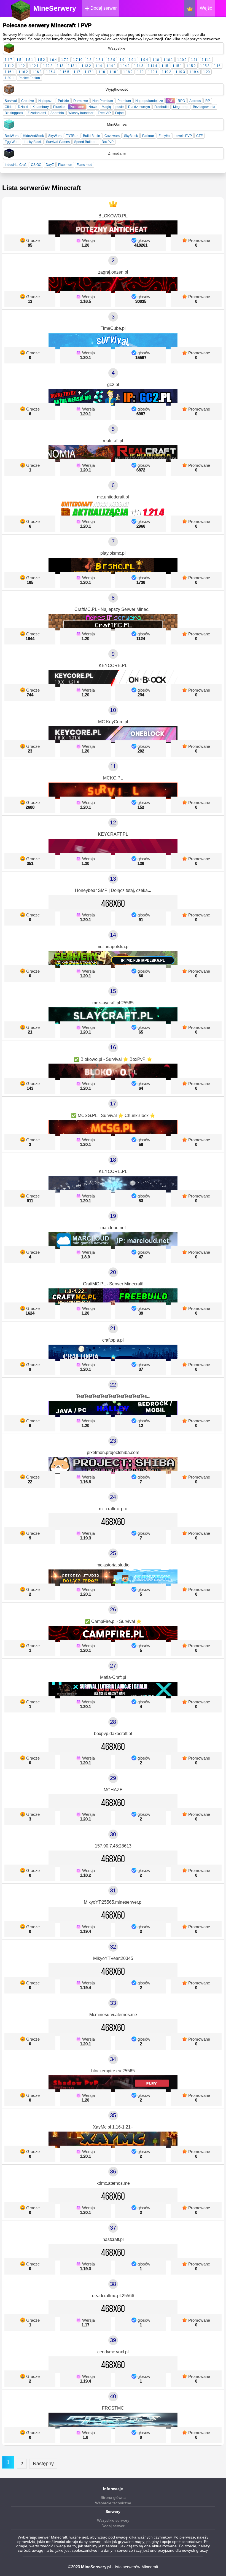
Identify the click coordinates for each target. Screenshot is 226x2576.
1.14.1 (111, 66)
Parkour (148, 136)
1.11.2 (9, 66)
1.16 (217, 66)
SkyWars (55, 136)
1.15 (165, 66)
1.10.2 (182, 60)
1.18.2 (128, 72)
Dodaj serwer (103, 8)
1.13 (60, 66)
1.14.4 (152, 66)
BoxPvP (108, 142)
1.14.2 (125, 66)
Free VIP (104, 113)
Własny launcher (81, 113)
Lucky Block (33, 142)
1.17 (77, 72)
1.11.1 (206, 60)
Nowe (93, 107)
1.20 (206, 72)
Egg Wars (12, 142)
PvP (170, 101)
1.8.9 (111, 60)
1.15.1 (177, 66)
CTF (199, 136)
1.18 (102, 72)
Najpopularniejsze (149, 101)
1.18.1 (114, 72)
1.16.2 (23, 72)
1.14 (99, 66)
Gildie (9, 107)
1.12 (21, 66)
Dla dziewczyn (139, 107)
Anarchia (57, 113)
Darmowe (81, 101)
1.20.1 (9, 78)
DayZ (50, 165)
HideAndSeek (33, 136)
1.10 (156, 60)
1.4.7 (8, 60)
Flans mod (84, 165)
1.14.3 (139, 66)
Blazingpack (14, 113)
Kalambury (41, 107)
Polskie (63, 101)
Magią (106, 107)
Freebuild (162, 107)
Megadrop (181, 107)
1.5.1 (29, 60)
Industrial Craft (16, 165)
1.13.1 (72, 66)
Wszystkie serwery (113, 2520)
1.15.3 (205, 66)
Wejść (206, 8)
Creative (28, 101)
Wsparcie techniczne (113, 2503)
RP (208, 101)
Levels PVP (183, 136)
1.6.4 (53, 60)
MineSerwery (55, 8)
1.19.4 (194, 72)
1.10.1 (168, 60)
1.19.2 (166, 72)
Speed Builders (86, 142)
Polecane (77, 107)
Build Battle (92, 136)
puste (120, 107)
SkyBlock (131, 136)
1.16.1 (9, 72)
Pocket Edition (29, 78)
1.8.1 (100, 60)
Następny (43, 2464)
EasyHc (164, 136)
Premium (124, 101)
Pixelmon (65, 165)
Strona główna (113, 2497)
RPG (181, 101)
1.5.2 (41, 60)
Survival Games (58, 142)
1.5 (19, 60)
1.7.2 (65, 60)
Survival (11, 101)
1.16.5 (64, 72)
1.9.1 (132, 60)
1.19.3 (180, 72)
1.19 (140, 72)
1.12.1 (34, 66)
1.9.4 (144, 60)
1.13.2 (86, 66)
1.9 (122, 60)
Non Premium (103, 101)
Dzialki (23, 107)
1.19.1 (153, 72)
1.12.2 (48, 66)
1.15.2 (191, 66)
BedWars (12, 136)
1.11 (194, 60)
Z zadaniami (37, 113)
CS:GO (36, 165)
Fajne (119, 113)
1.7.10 (78, 60)
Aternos (195, 101)
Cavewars (112, 136)
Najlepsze (46, 101)
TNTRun (72, 136)
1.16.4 (51, 72)
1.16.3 (37, 72)
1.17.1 (89, 72)
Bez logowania (204, 107)
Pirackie (59, 107)
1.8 (89, 60)
